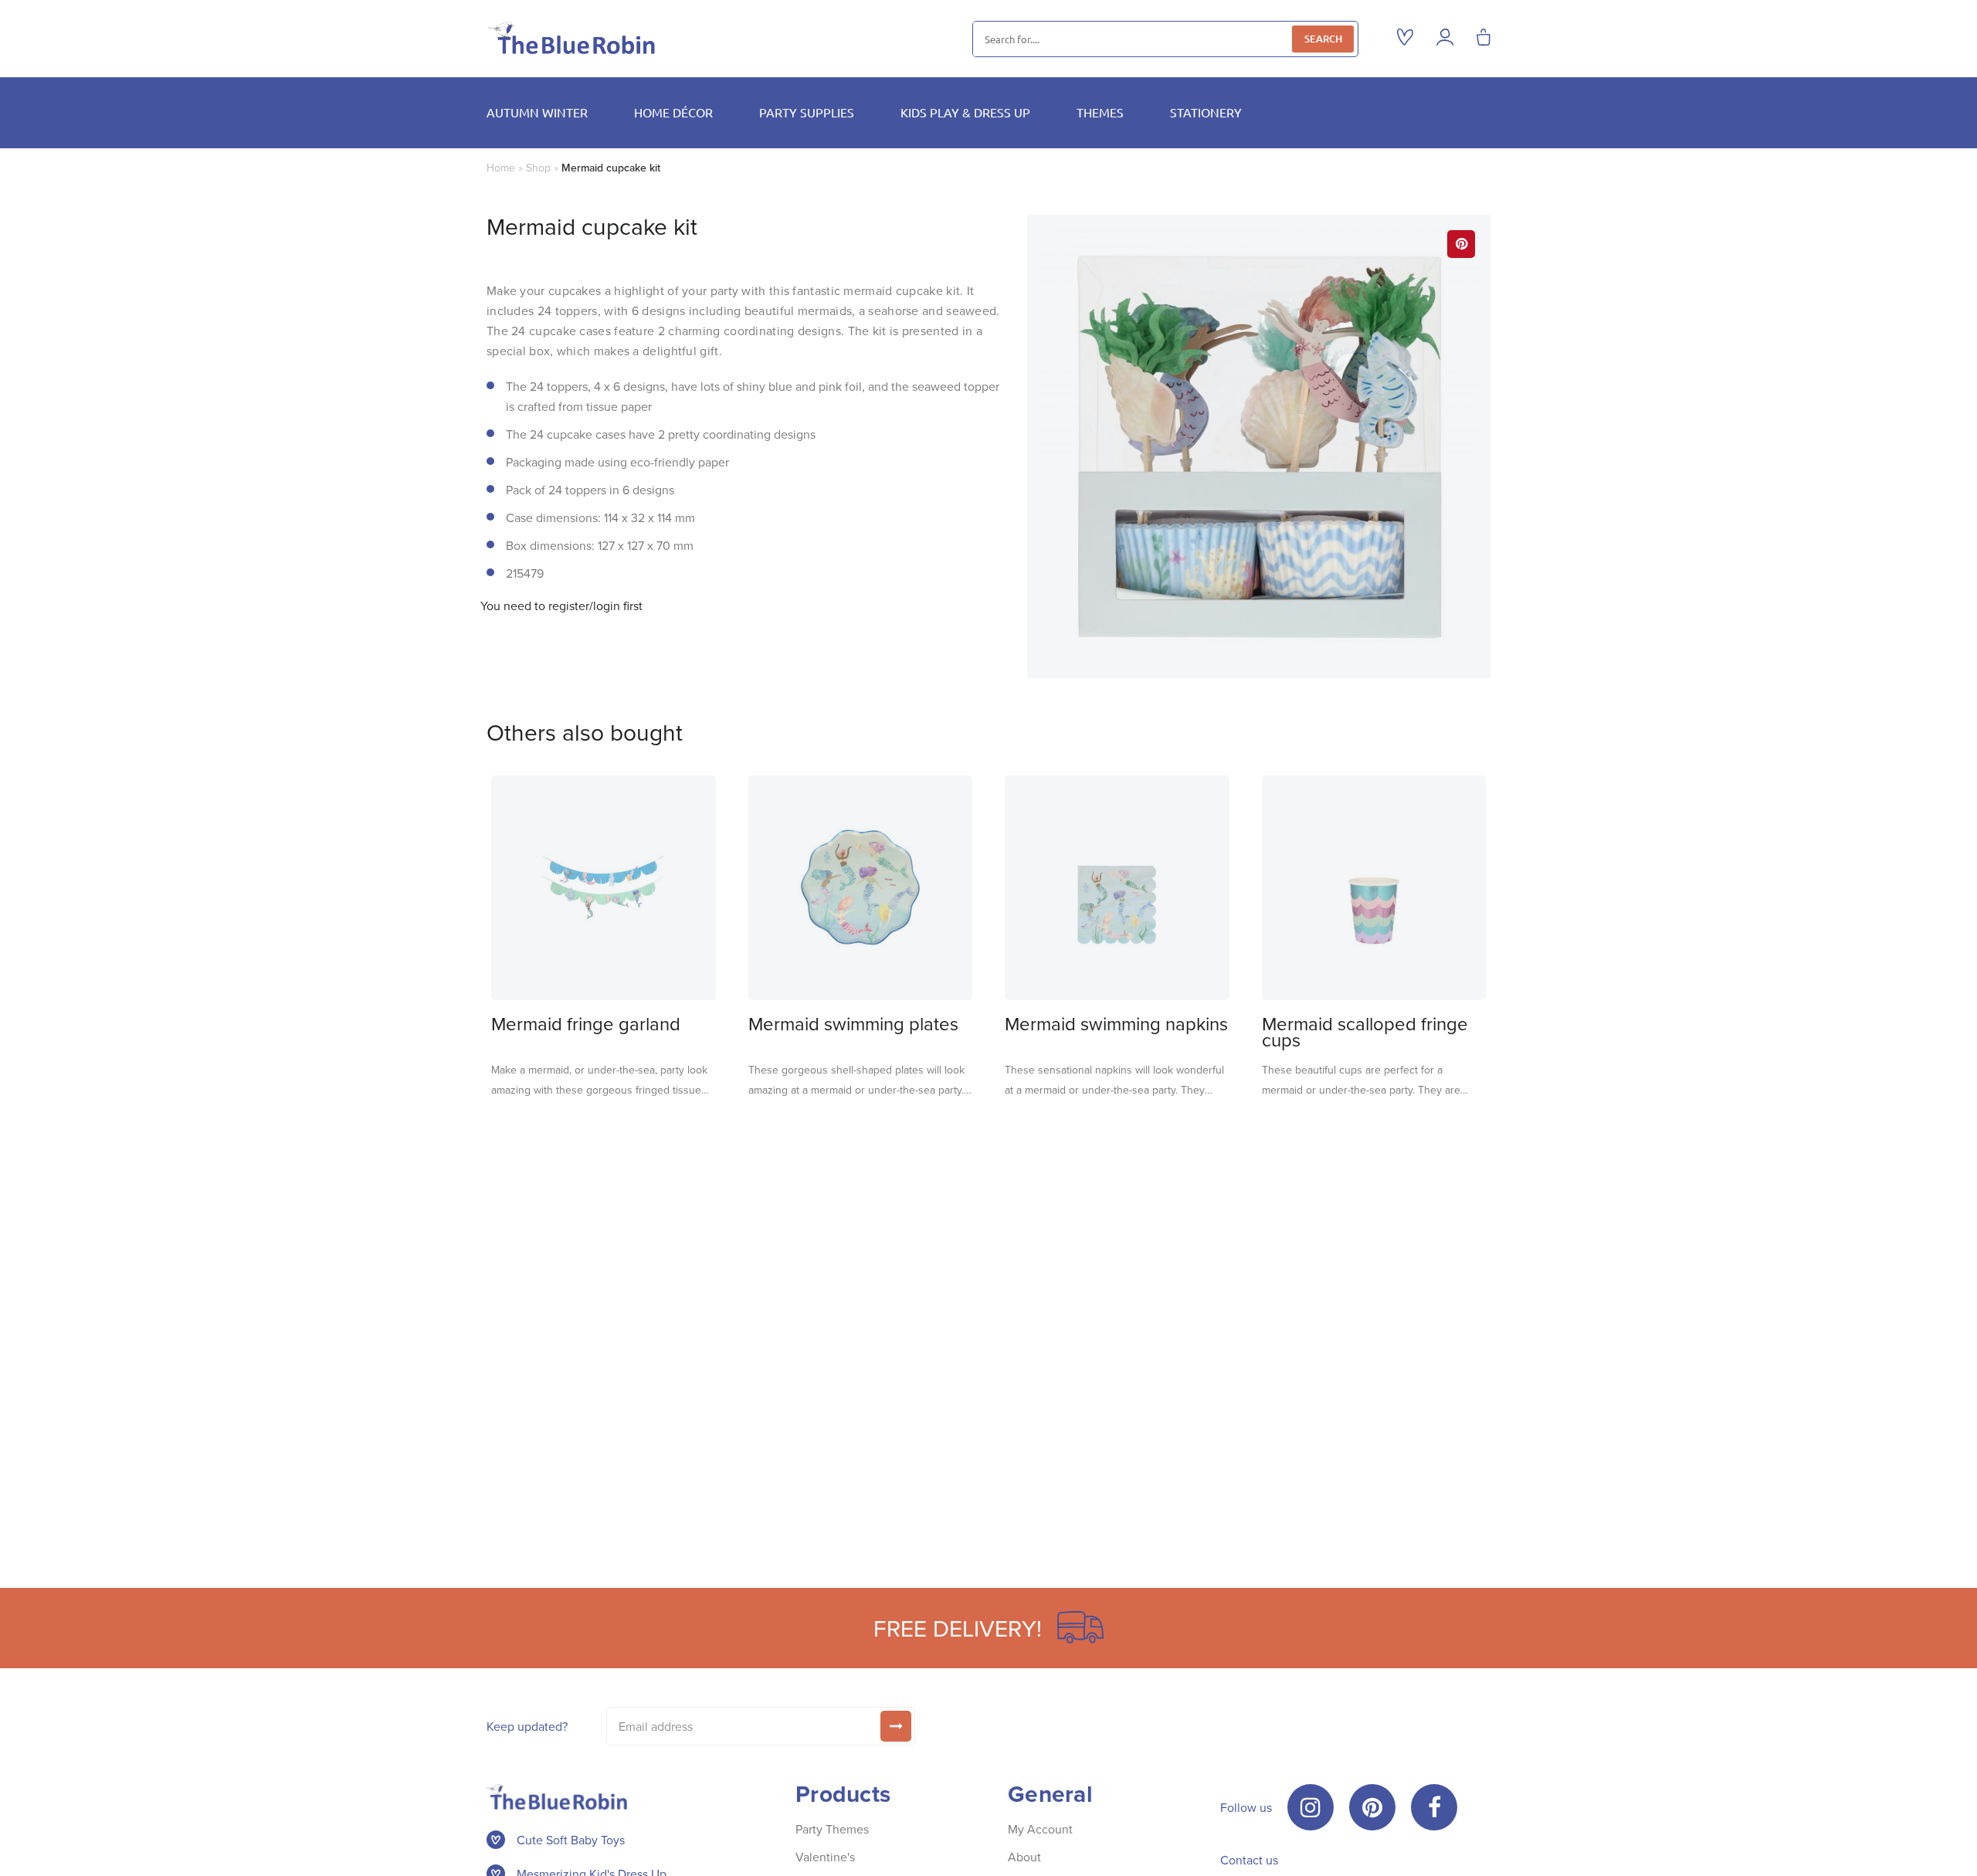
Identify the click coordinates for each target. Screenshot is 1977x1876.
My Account (1040, 1829)
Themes (1100, 112)
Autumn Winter (537, 112)
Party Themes (832, 1829)
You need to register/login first (561, 606)
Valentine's (825, 1857)
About (1024, 1857)
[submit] (896, 1726)
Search (1323, 39)
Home (501, 168)
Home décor (673, 112)
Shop (538, 168)
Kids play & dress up (965, 112)
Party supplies (807, 112)
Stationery (1206, 112)
